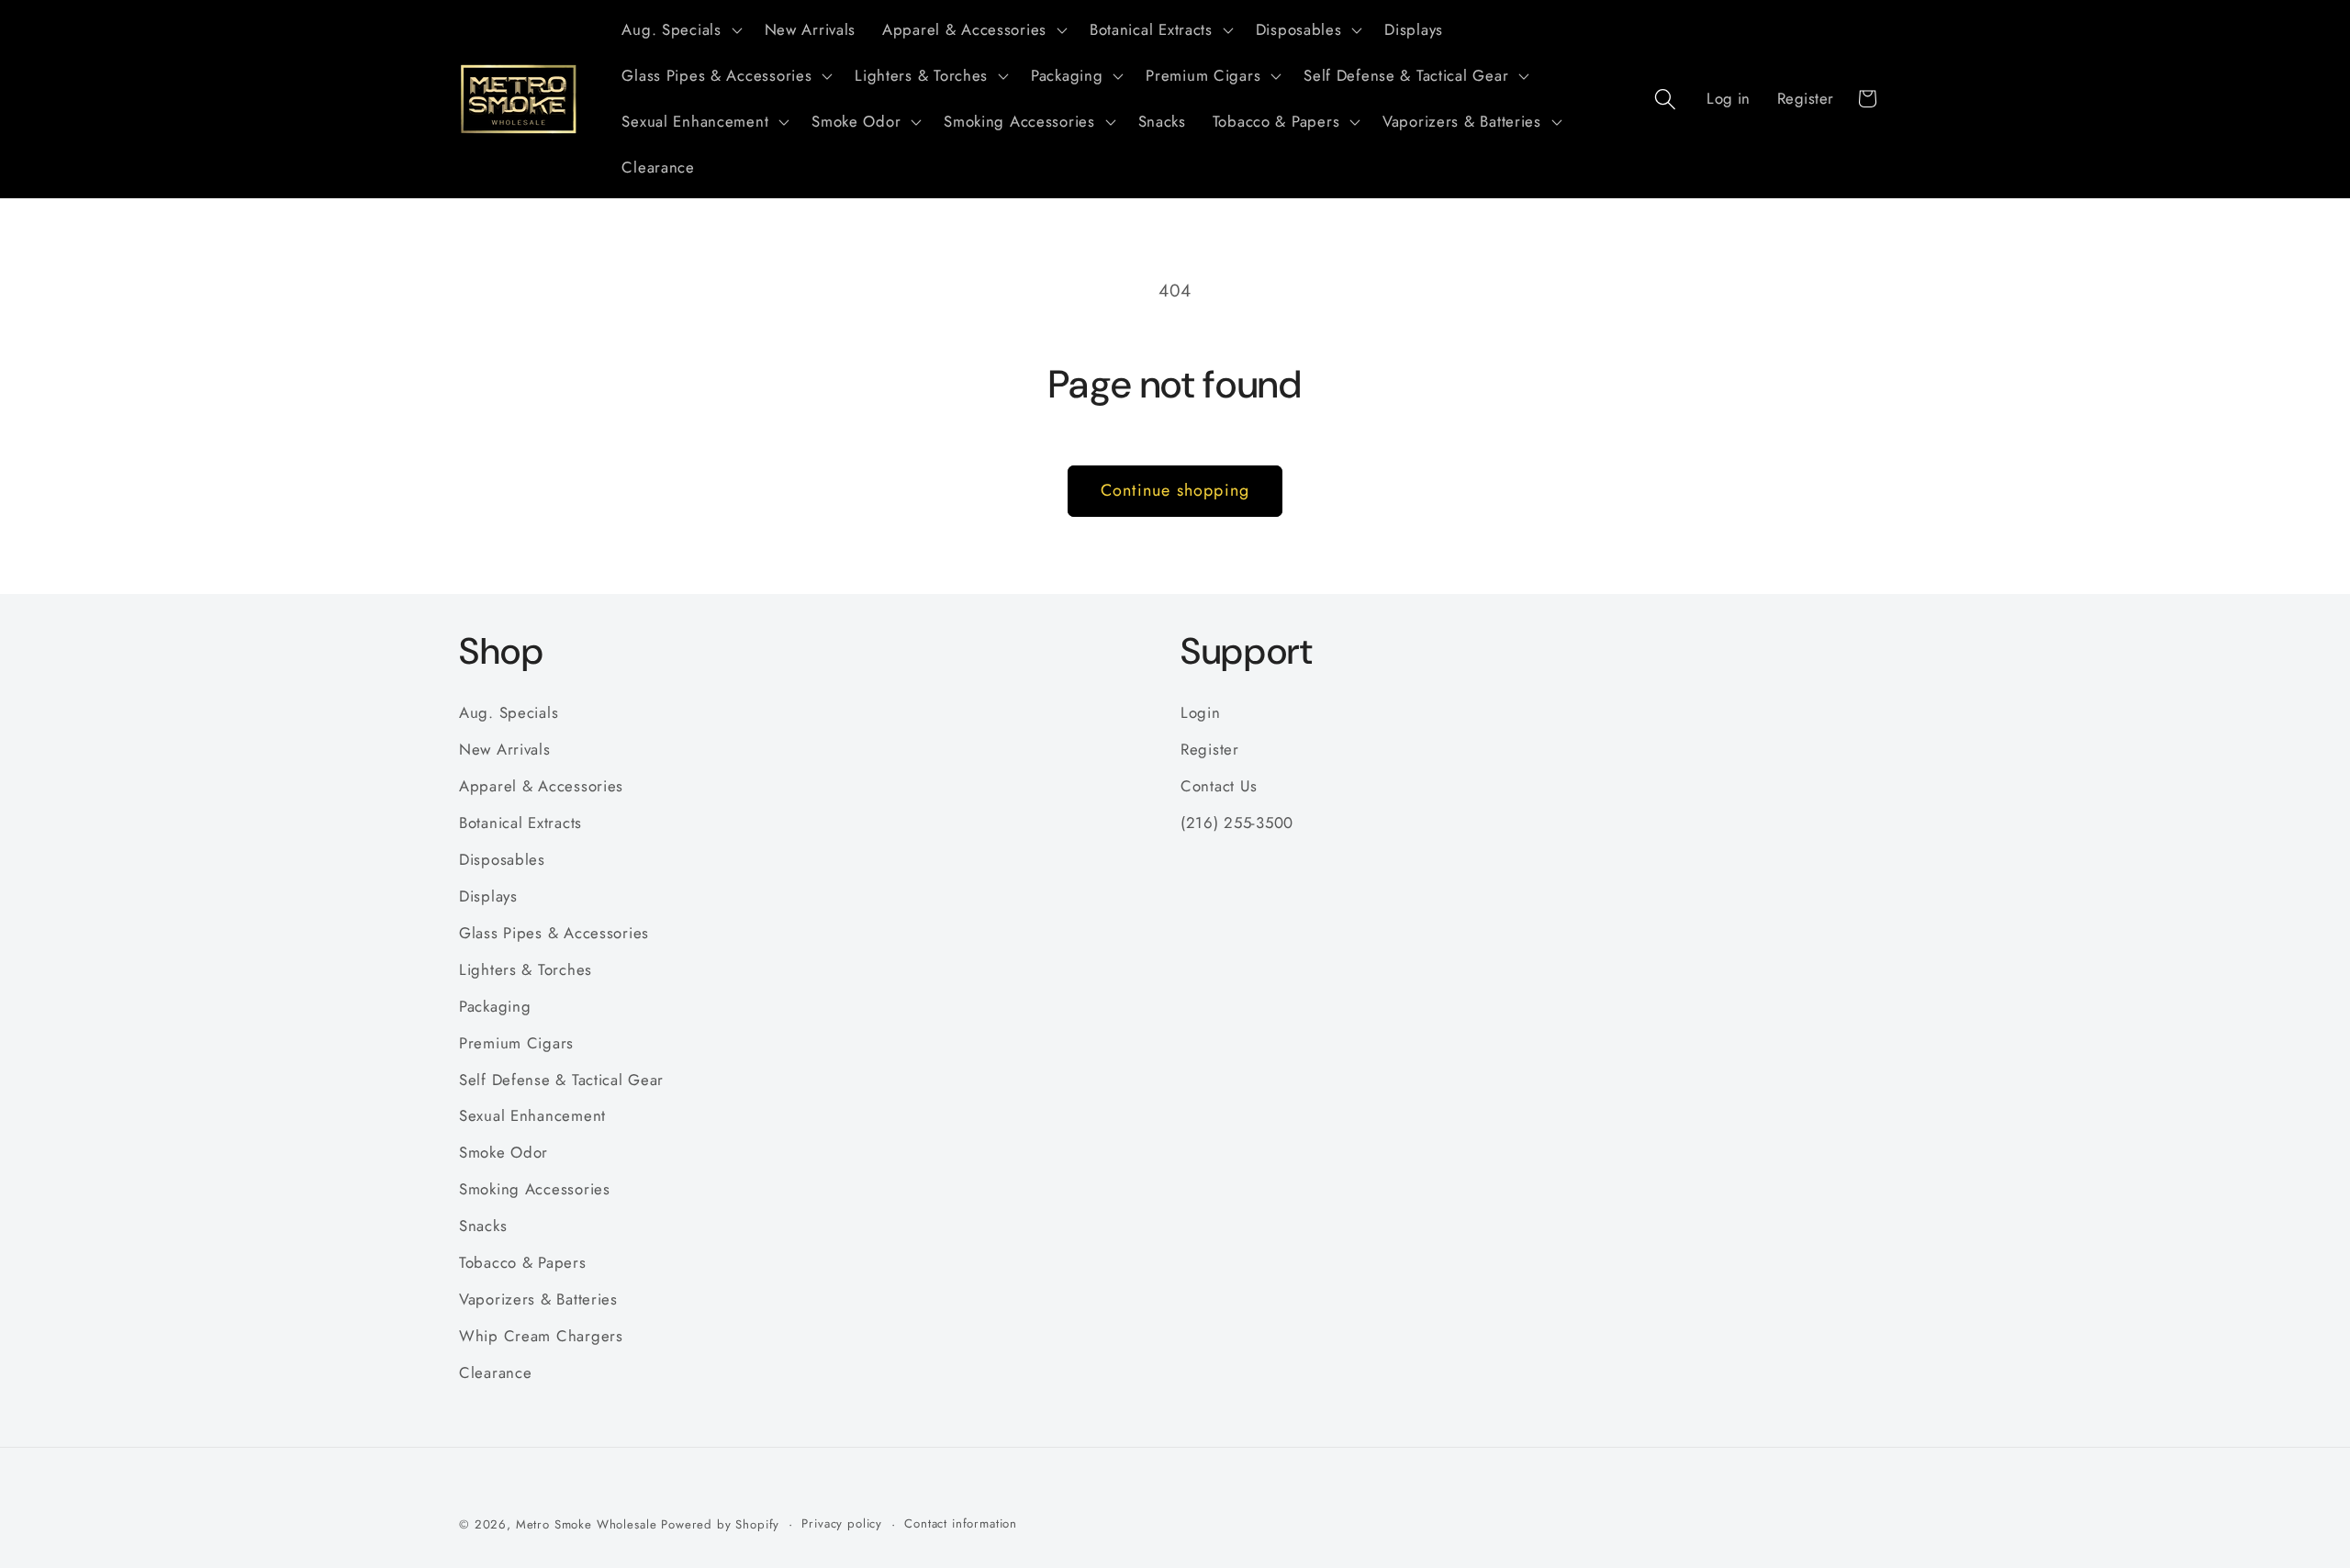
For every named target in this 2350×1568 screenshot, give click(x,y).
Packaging (495, 1006)
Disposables (502, 859)
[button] (680, 30)
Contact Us (1219, 786)
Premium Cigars (516, 1043)
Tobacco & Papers (523, 1262)
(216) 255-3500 (1237, 823)
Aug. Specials (509, 712)
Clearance (495, 1372)
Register (1806, 98)
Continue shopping (1175, 490)
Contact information (961, 1523)
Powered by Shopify (720, 1524)
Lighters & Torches (526, 969)
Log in (1729, 98)
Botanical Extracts (520, 823)
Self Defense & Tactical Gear (561, 1080)
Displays (488, 896)
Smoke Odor (504, 1152)
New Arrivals (505, 749)
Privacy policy (842, 1523)
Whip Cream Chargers (541, 1336)
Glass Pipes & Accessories (554, 933)
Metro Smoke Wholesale (587, 1524)
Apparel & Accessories (541, 786)
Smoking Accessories (535, 1189)
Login (1201, 712)
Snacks (483, 1226)
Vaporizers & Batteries (538, 1299)
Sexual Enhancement (532, 1115)
